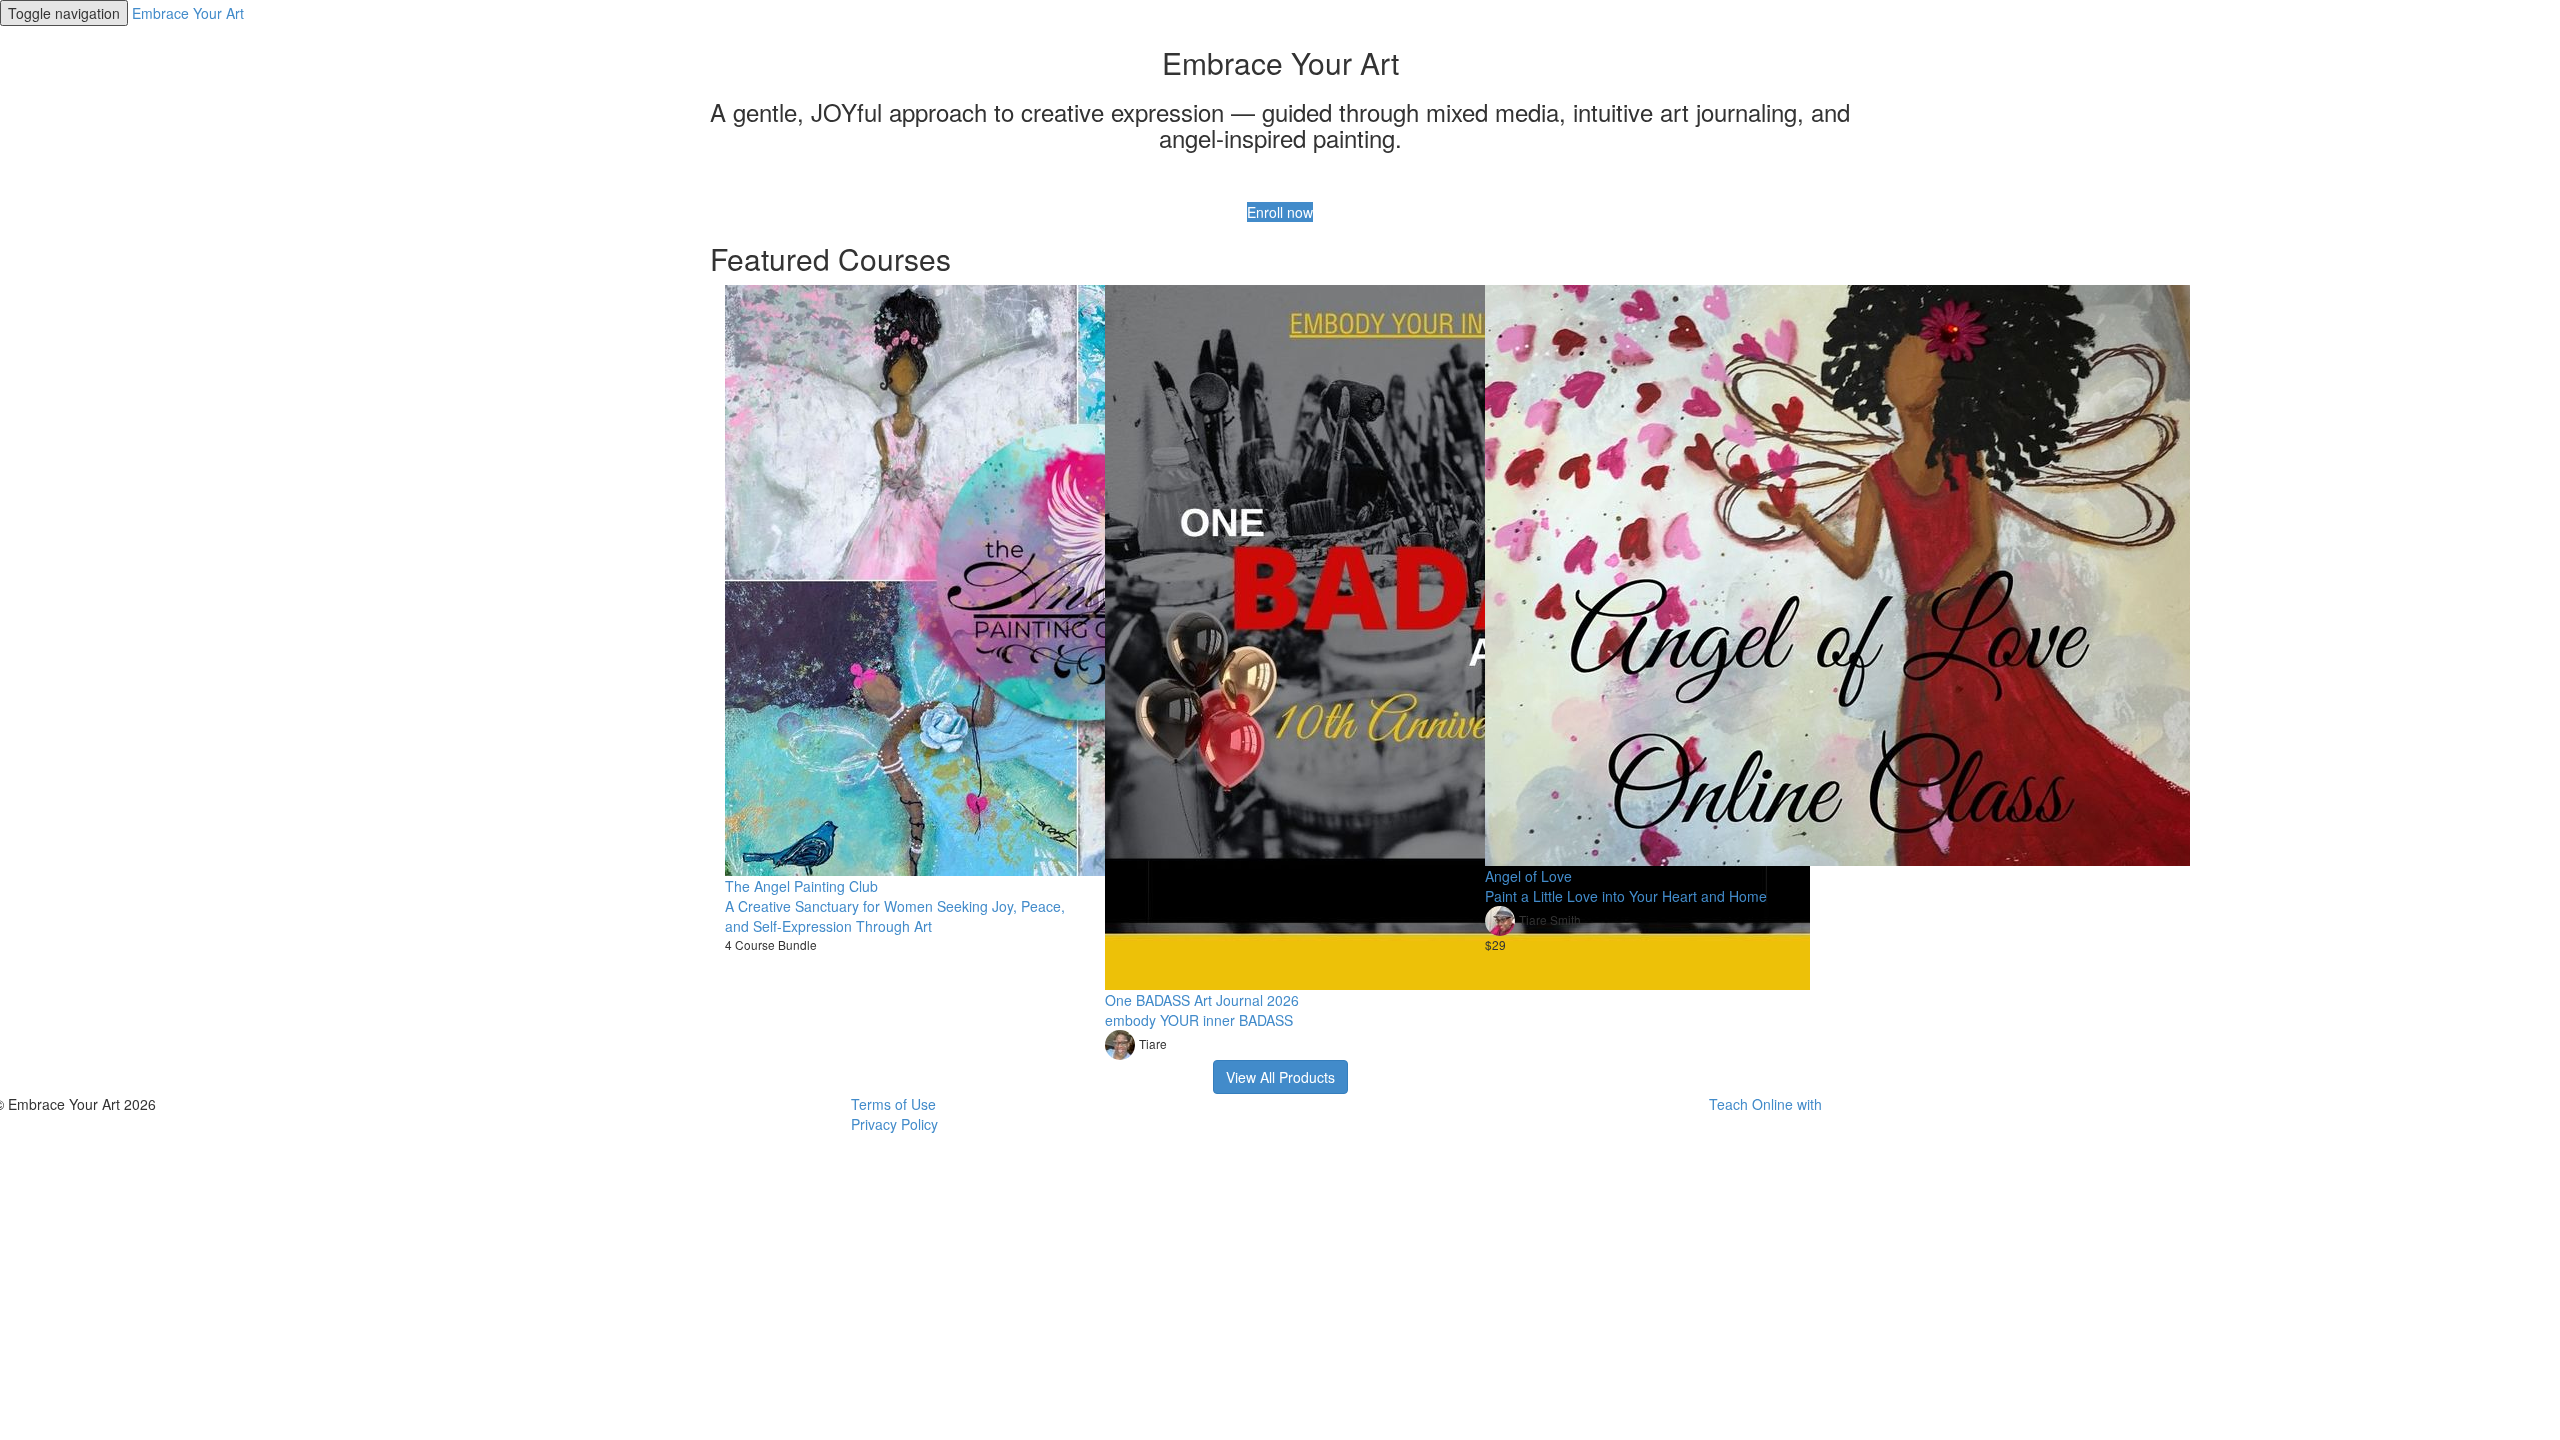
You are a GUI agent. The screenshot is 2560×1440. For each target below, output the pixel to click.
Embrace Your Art (188, 13)
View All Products (1280, 1077)
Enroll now (1280, 212)
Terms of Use (893, 1104)
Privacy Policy (894, 1124)
